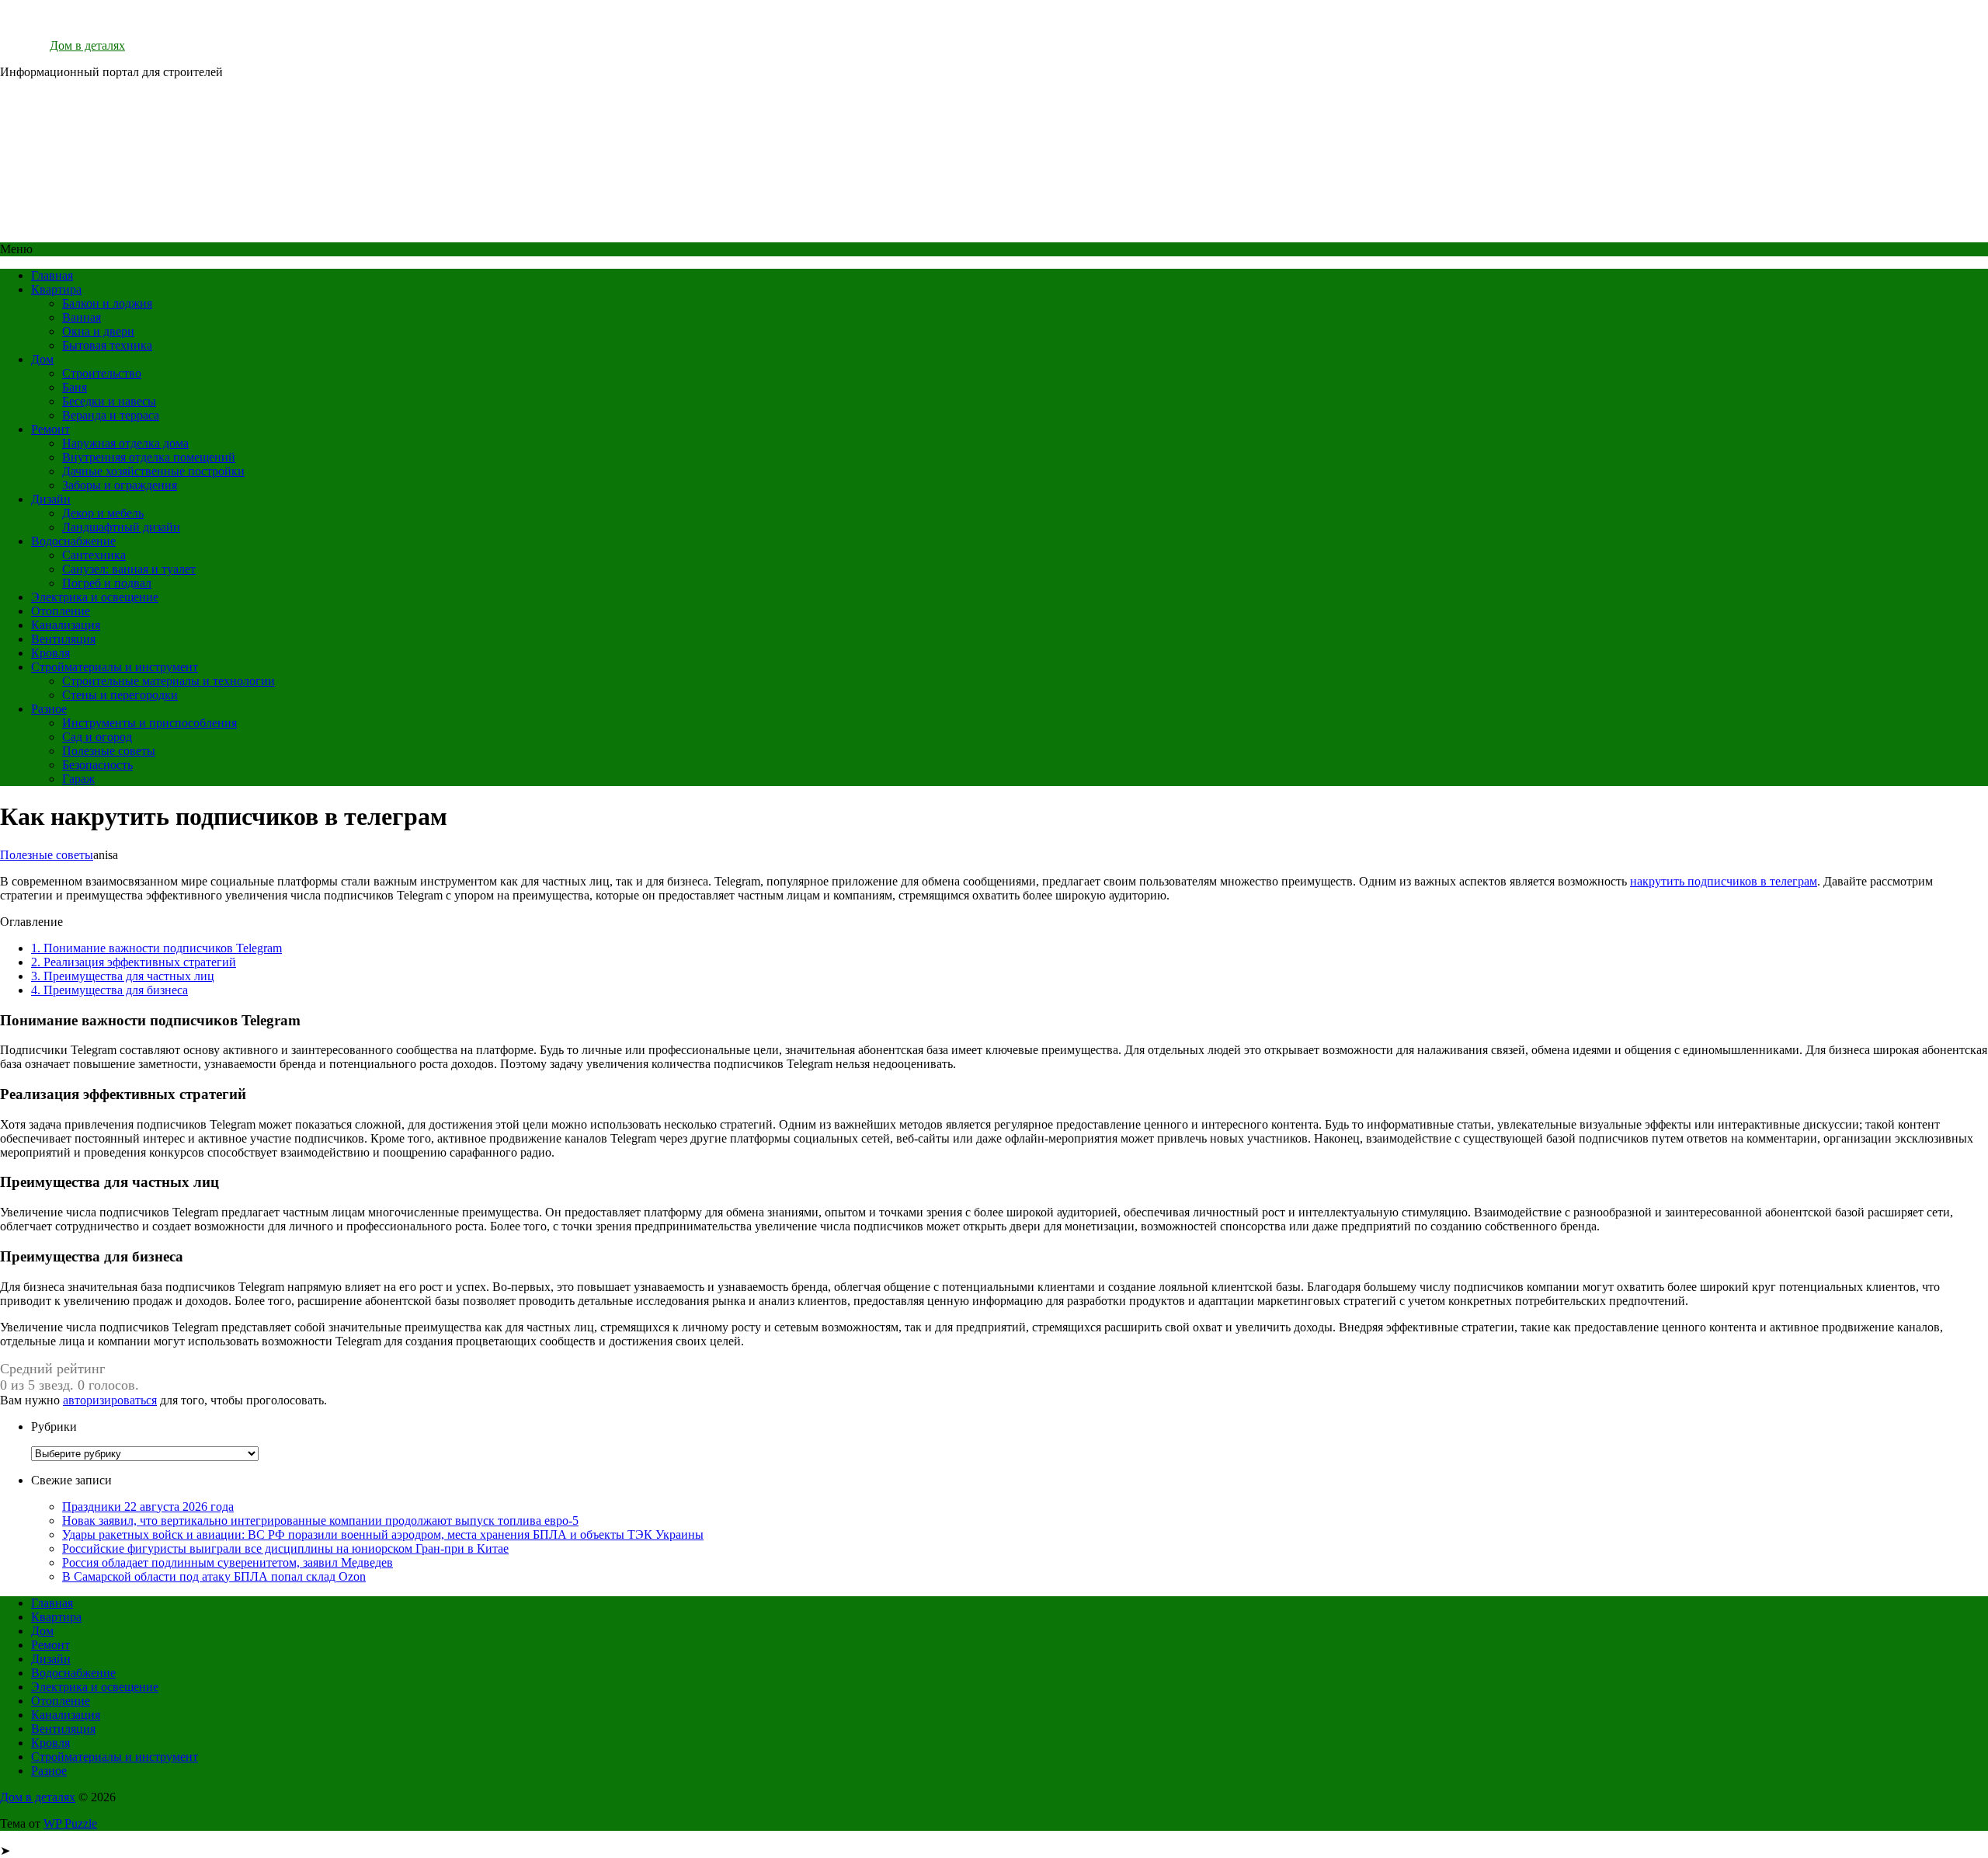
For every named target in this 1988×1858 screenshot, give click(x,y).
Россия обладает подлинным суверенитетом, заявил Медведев (228, 1562)
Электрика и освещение (95, 597)
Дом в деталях (87, 45)
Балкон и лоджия (107, 303)
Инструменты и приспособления (149, 723)
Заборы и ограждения (120, 485)
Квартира (56, 289)
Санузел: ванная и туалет (129, 569)
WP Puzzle (70, 1823)
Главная (52, 275)
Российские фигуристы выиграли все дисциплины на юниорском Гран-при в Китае (285, 1548)
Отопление (61, 611)
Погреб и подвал (107, 583)
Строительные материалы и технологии (169, 681)
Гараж (78, 779)
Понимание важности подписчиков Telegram (156, 948)
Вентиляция (63, 639)
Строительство (102, 373)
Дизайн (51, 499)
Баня (75, 387)
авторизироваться (110, 1400)
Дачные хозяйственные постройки (153, 471)
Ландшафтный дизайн (121, 527)
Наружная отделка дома (125, 443)
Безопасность (97, 765)
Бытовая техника (107, 345)
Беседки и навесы (109, 401)
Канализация (66, 625)
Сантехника (94, 555)
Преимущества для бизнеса (109, 990)
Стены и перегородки (120, 695)
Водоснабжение (73, 541)
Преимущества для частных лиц (123, 976)
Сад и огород (97, 737)
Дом (42, 359)
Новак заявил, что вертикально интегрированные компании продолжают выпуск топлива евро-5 (320, 1520)
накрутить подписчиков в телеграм (1724, 881)
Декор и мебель (103, 513)
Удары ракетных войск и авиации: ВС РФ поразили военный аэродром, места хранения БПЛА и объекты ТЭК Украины (383, 1534)
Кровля (50, 653)
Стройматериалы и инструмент (115, 667)
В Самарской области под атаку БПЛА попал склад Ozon (214, 1576)
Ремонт (50, 429)
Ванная (82, 317)
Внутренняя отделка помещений (149, 457)
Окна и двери (98, 331)
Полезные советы (109, 751)
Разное (49, 709)
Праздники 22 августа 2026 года (148, 1507)
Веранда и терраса (111, 415)
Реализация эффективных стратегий (134, 962)
